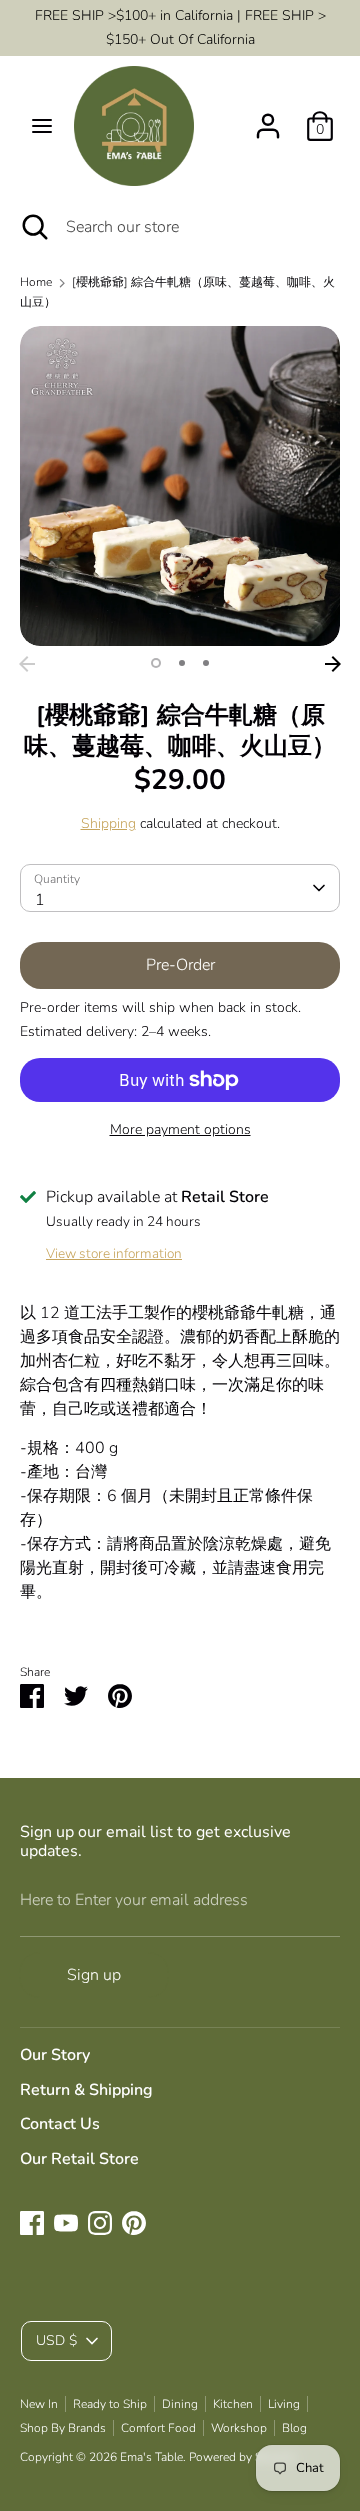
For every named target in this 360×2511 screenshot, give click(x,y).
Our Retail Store (79, 2159)
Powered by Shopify (242, 2457)
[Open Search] (33, 227)
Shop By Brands (63, 2428)
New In (39, 2404)
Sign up (94, 1975)
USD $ (56, 2340)
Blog (294, 2428)
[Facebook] (32, 2223)
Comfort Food (158, 2428)
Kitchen (233, 2404)
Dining (180, 2404)
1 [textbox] (40, 900)
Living (284, 2404)
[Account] (268, 118)
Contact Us (60, 2124)
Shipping (108, 823)
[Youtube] (66, 2223)
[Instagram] (100, 2223)
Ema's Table (151, 2457)
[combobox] (180, 888)
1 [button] (156, 663)
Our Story (55, 2055)
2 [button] (182, 663)
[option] (180, 486)
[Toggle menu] (42, 126)
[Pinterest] (134, 2223)
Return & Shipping (86, 2090)
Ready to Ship (110, 2404)
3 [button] (206, 663)
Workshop (239, 2428)
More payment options (180, 1129)
